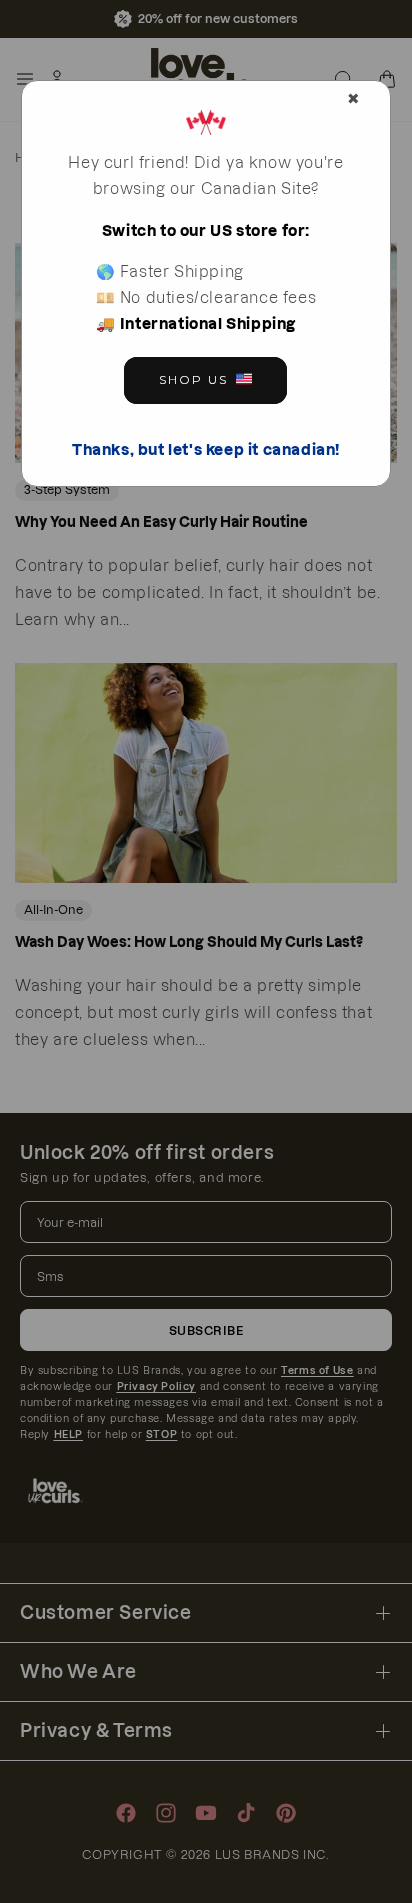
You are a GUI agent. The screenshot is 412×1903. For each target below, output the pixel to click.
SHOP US (193, 379)
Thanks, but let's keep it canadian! (206, 449)
